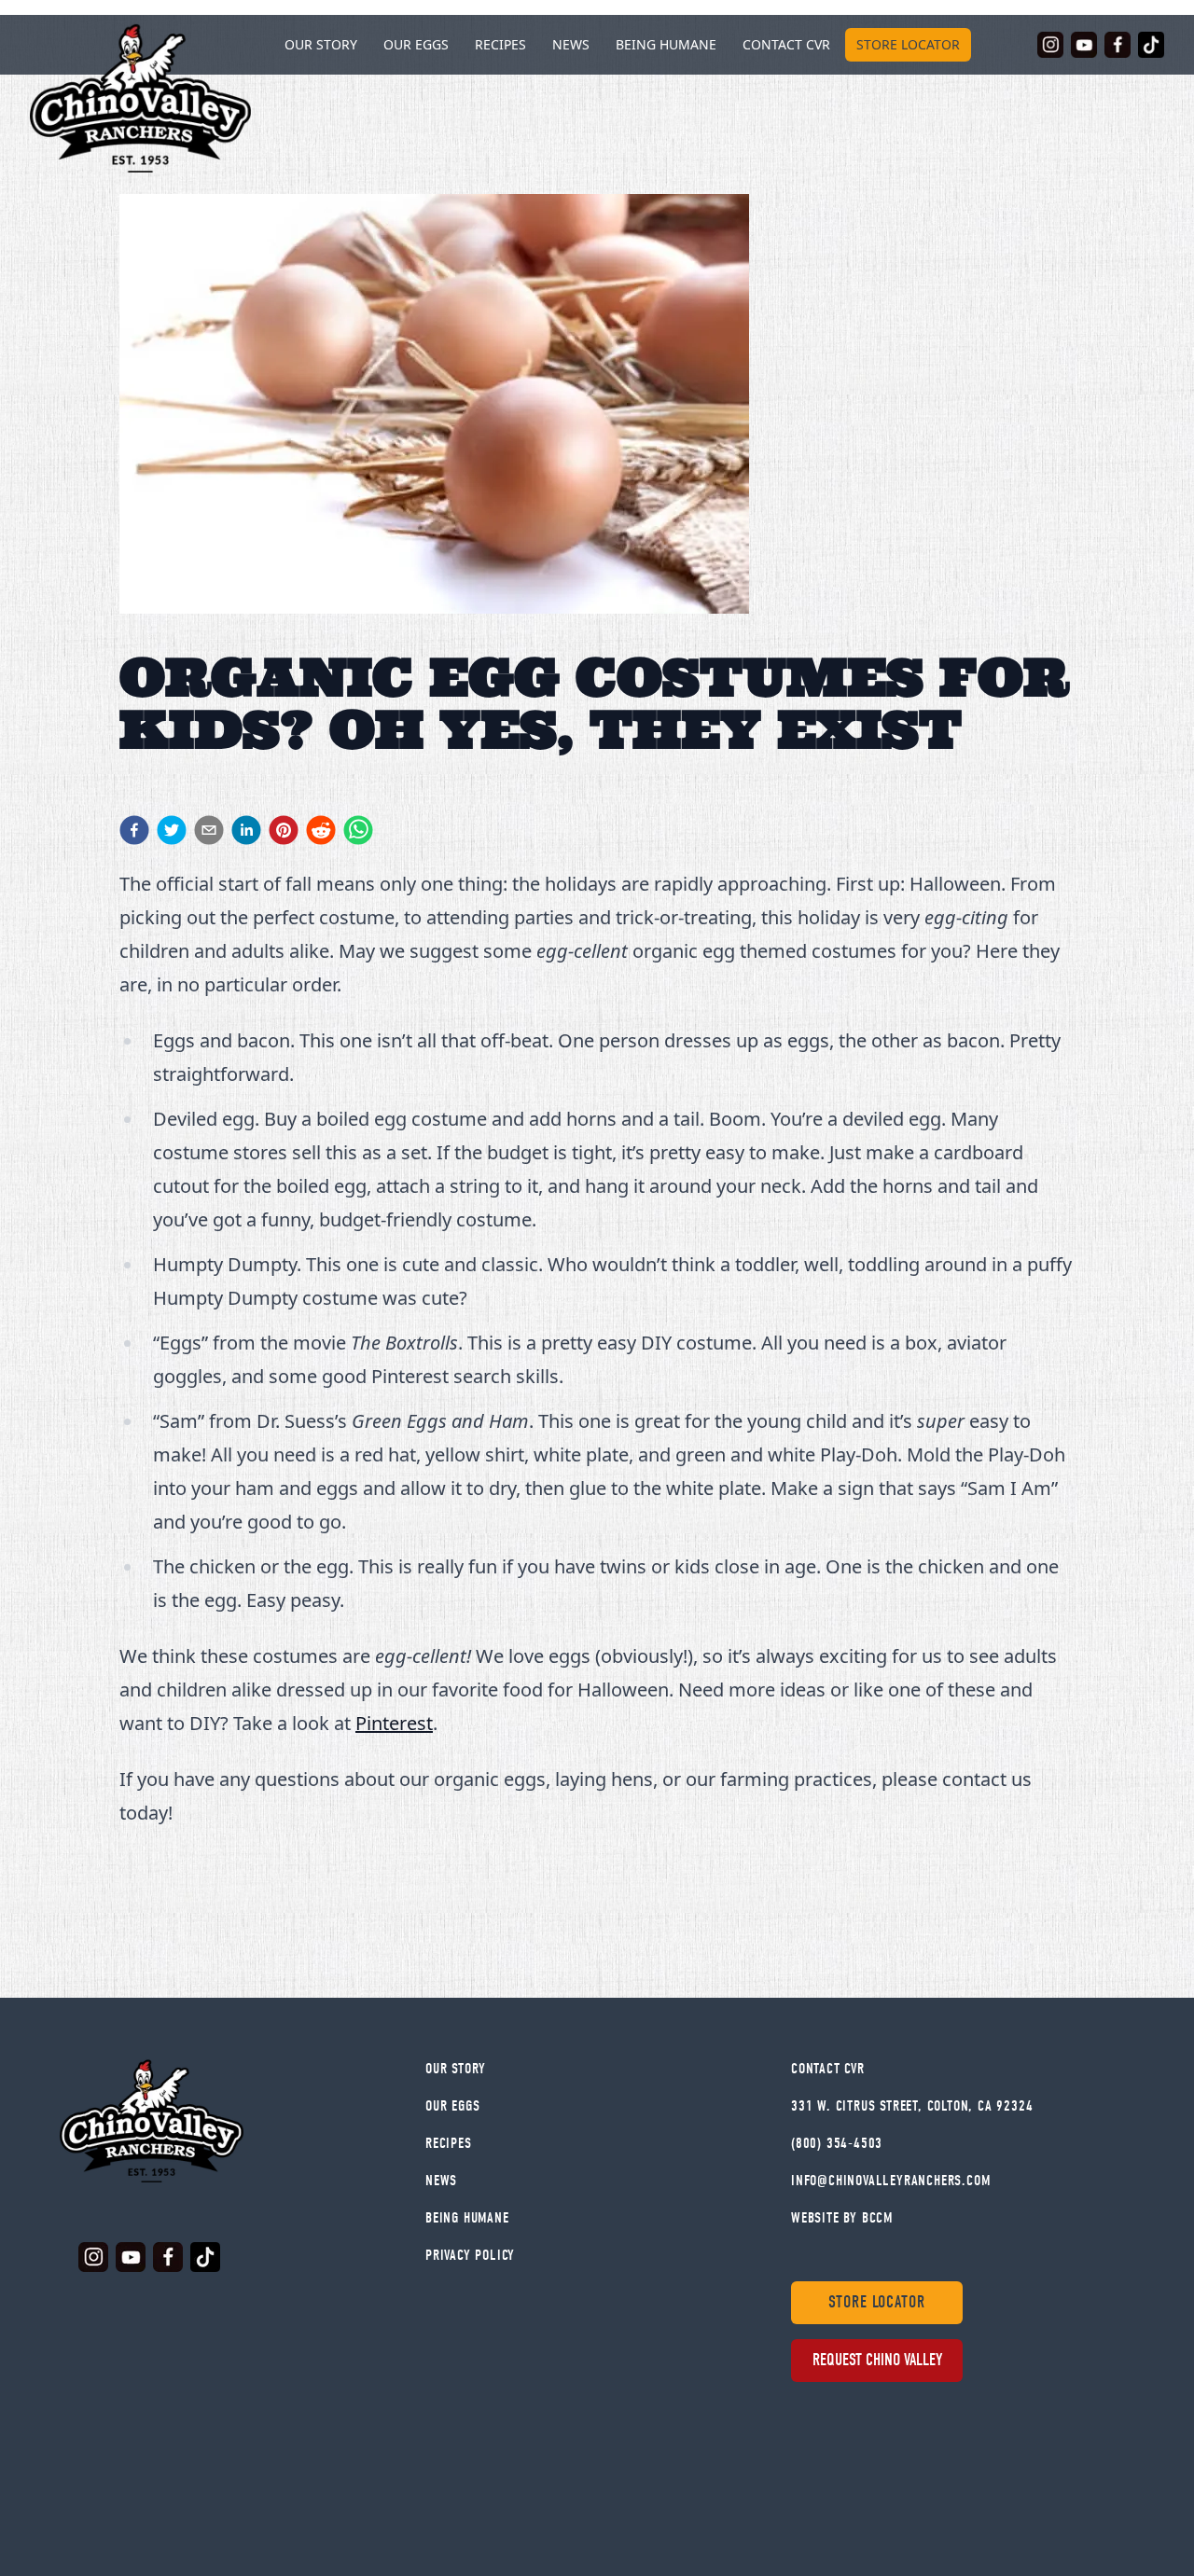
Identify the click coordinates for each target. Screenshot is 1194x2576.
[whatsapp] (358, 830)
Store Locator (908, 44)
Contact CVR (786, 44)
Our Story (456, 2069)
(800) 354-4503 (837, 2143)
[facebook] (134, 830)
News (571, 44)
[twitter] (172, 830)
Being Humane (666, 44)
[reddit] (321, 830)
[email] (209, 830)
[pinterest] (284, 830)
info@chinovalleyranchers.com (890, 2181)
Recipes (500, 44)
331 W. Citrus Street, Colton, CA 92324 (912, 2106)
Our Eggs (416, 44)
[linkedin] (246, 830)
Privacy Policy (470, 2255)
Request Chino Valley (877, 2360)
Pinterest (394, 1723)
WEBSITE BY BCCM (842, 2218)
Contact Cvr (828, 2069)
